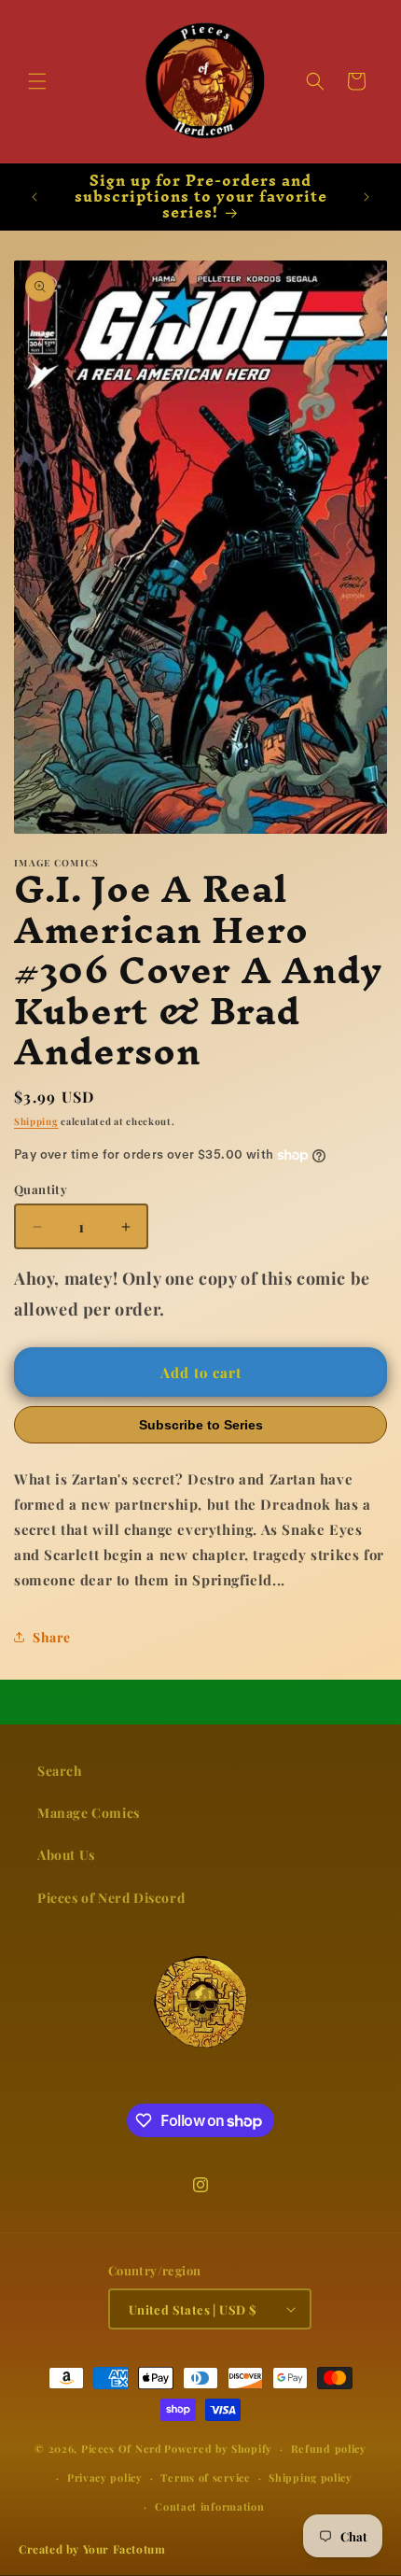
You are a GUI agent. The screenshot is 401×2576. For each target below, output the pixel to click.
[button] (37, 81)
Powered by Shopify (218, 2449)
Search (60, 1771)
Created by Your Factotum (92, 2549)
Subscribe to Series (201, 1425)
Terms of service (205, 2477)
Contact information (209, 2506)
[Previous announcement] (35, 197)
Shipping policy (311, 2477)
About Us (66, 1855)
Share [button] (52, 1637)
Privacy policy (105, 2477)
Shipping (36, 1121)
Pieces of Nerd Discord (111, 1898)
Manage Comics (89, 1813)
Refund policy (329, 2449)
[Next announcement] (366, 197)
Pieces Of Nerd (122, 2449)
